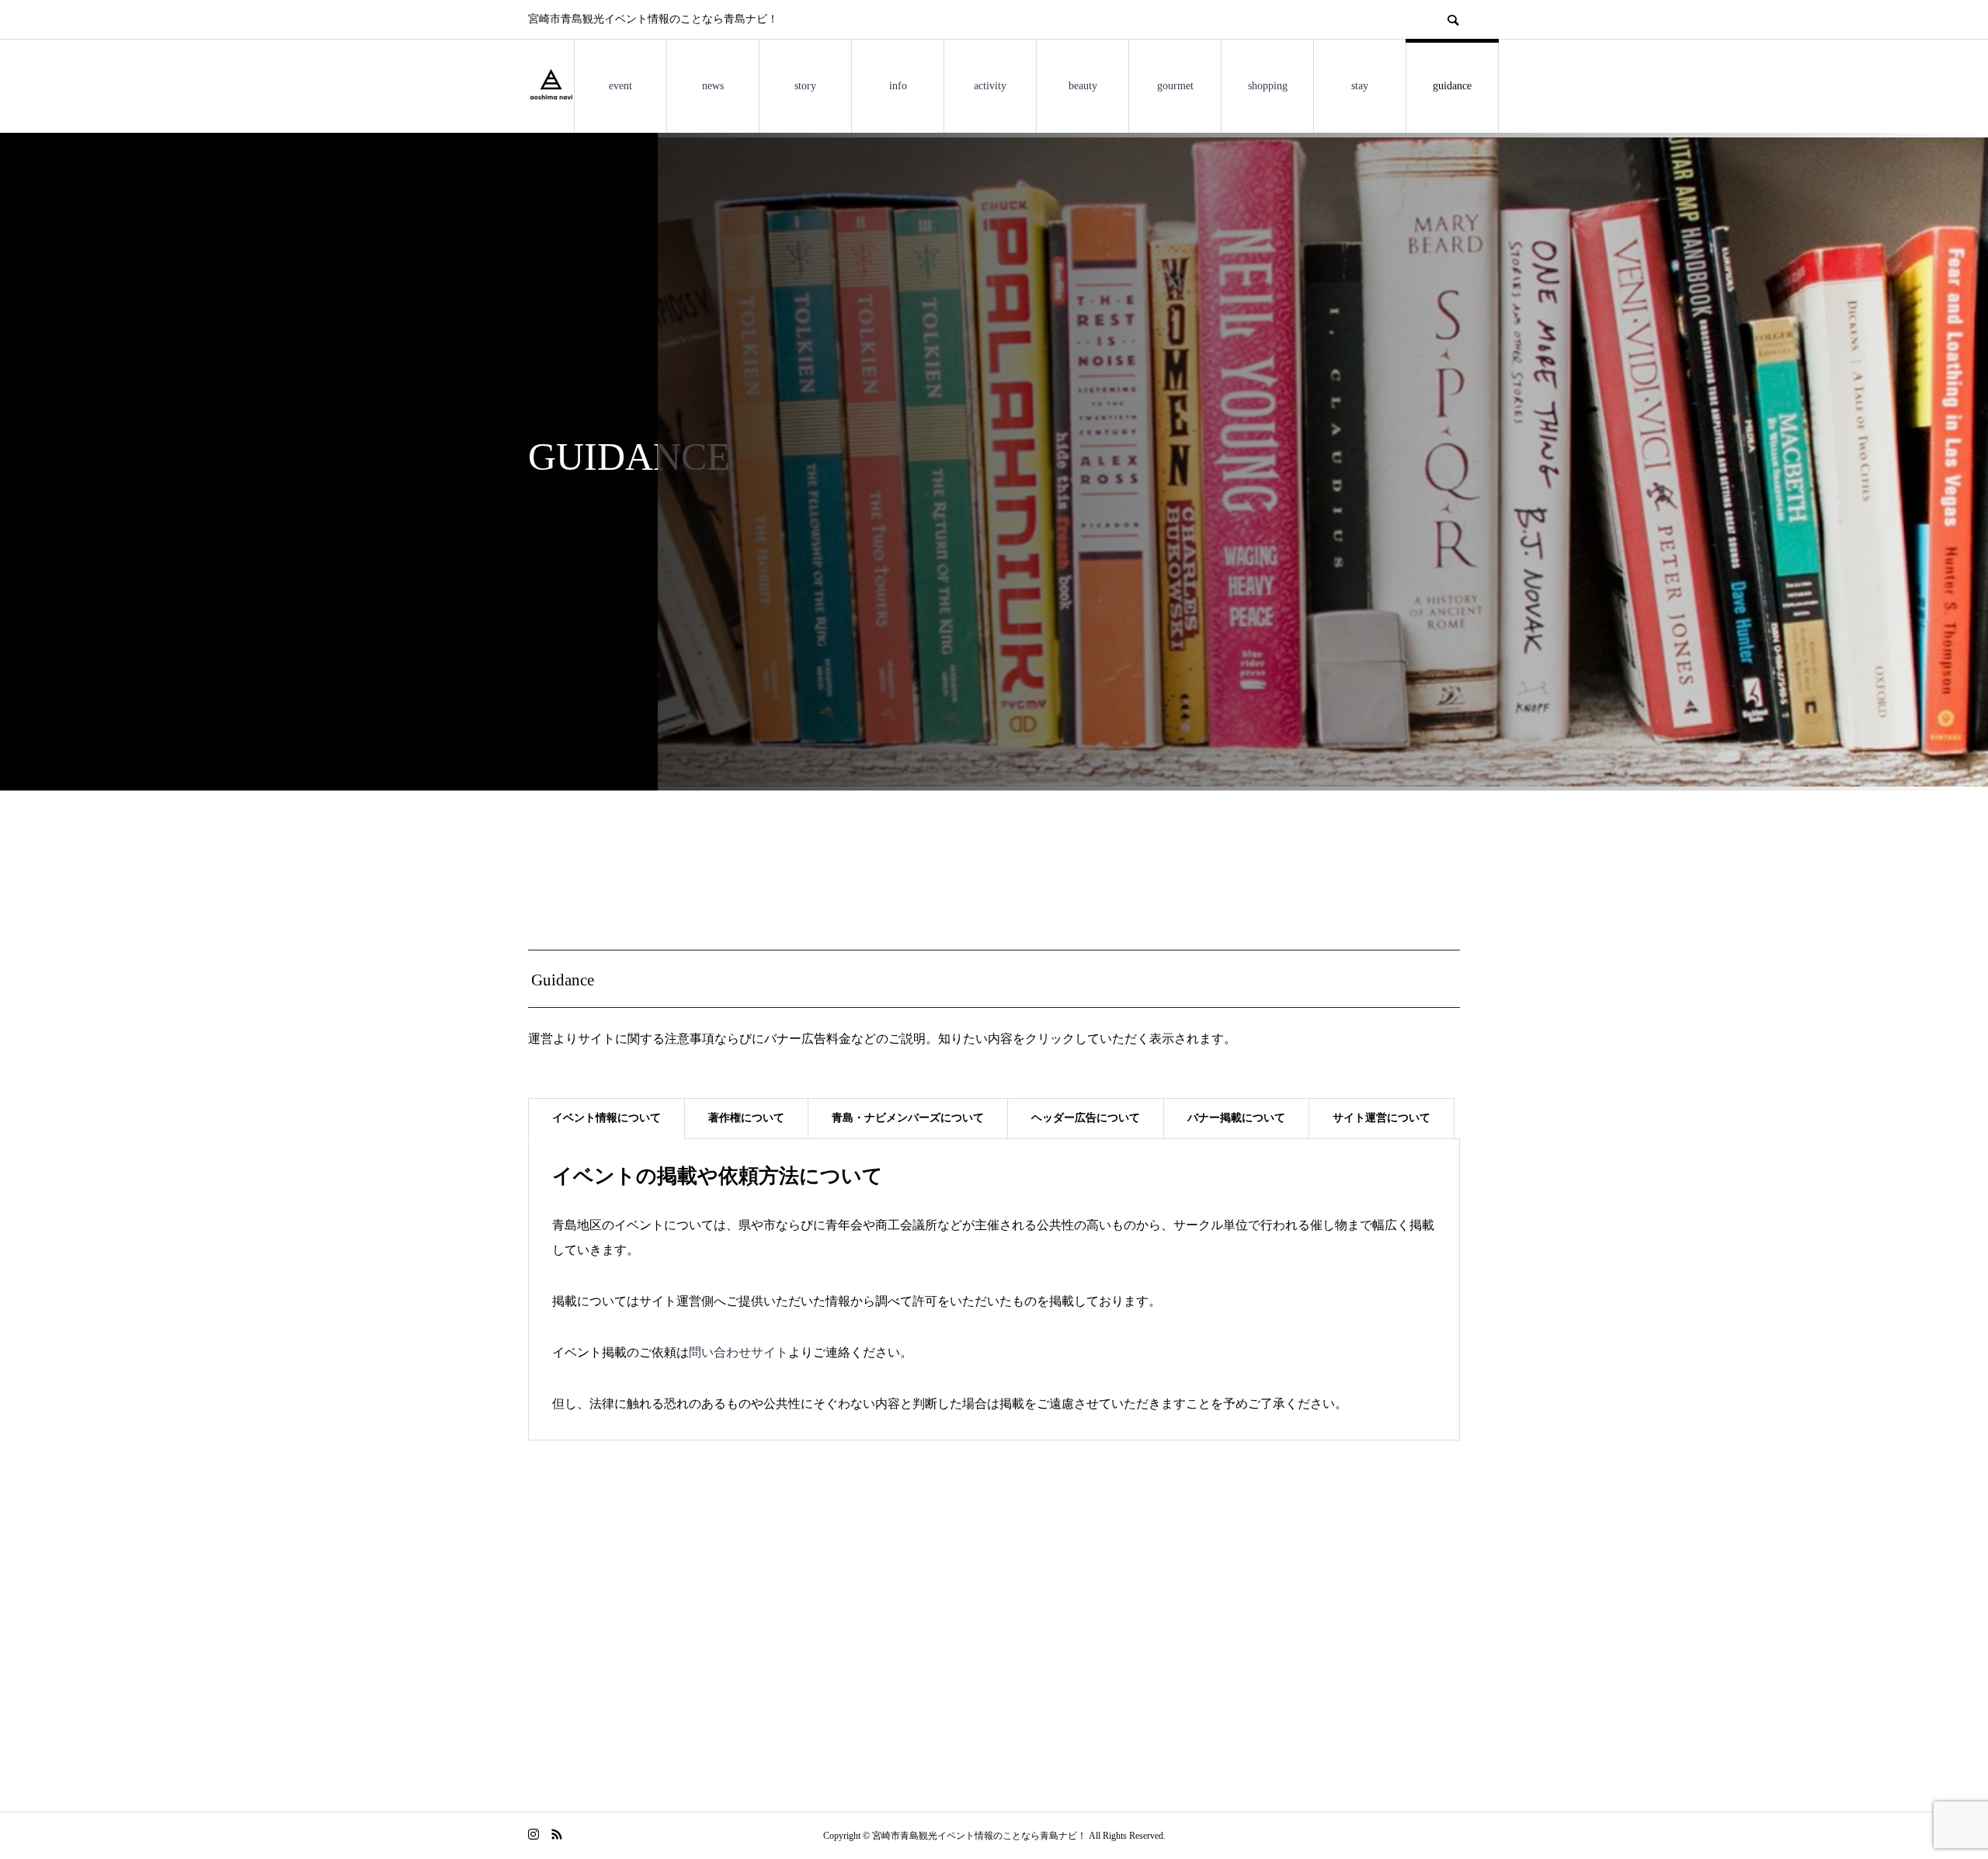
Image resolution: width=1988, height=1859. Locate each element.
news (713, 86)
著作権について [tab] (746, 1118)
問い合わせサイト (739, 1352)
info (898, 86)
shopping (1268, 86)
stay (1360, 86)
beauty (1083, 86)
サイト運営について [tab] (1382, 1118)
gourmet (1175, 86)
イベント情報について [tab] (606, 1118)
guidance (1452, 86)
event (620, 86)
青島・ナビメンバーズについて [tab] (908, 1118)
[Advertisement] (994, 1645)
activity (990, 86)
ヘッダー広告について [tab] (1086, 1118)
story (805, 86)
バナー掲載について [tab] (1236, 1118)
